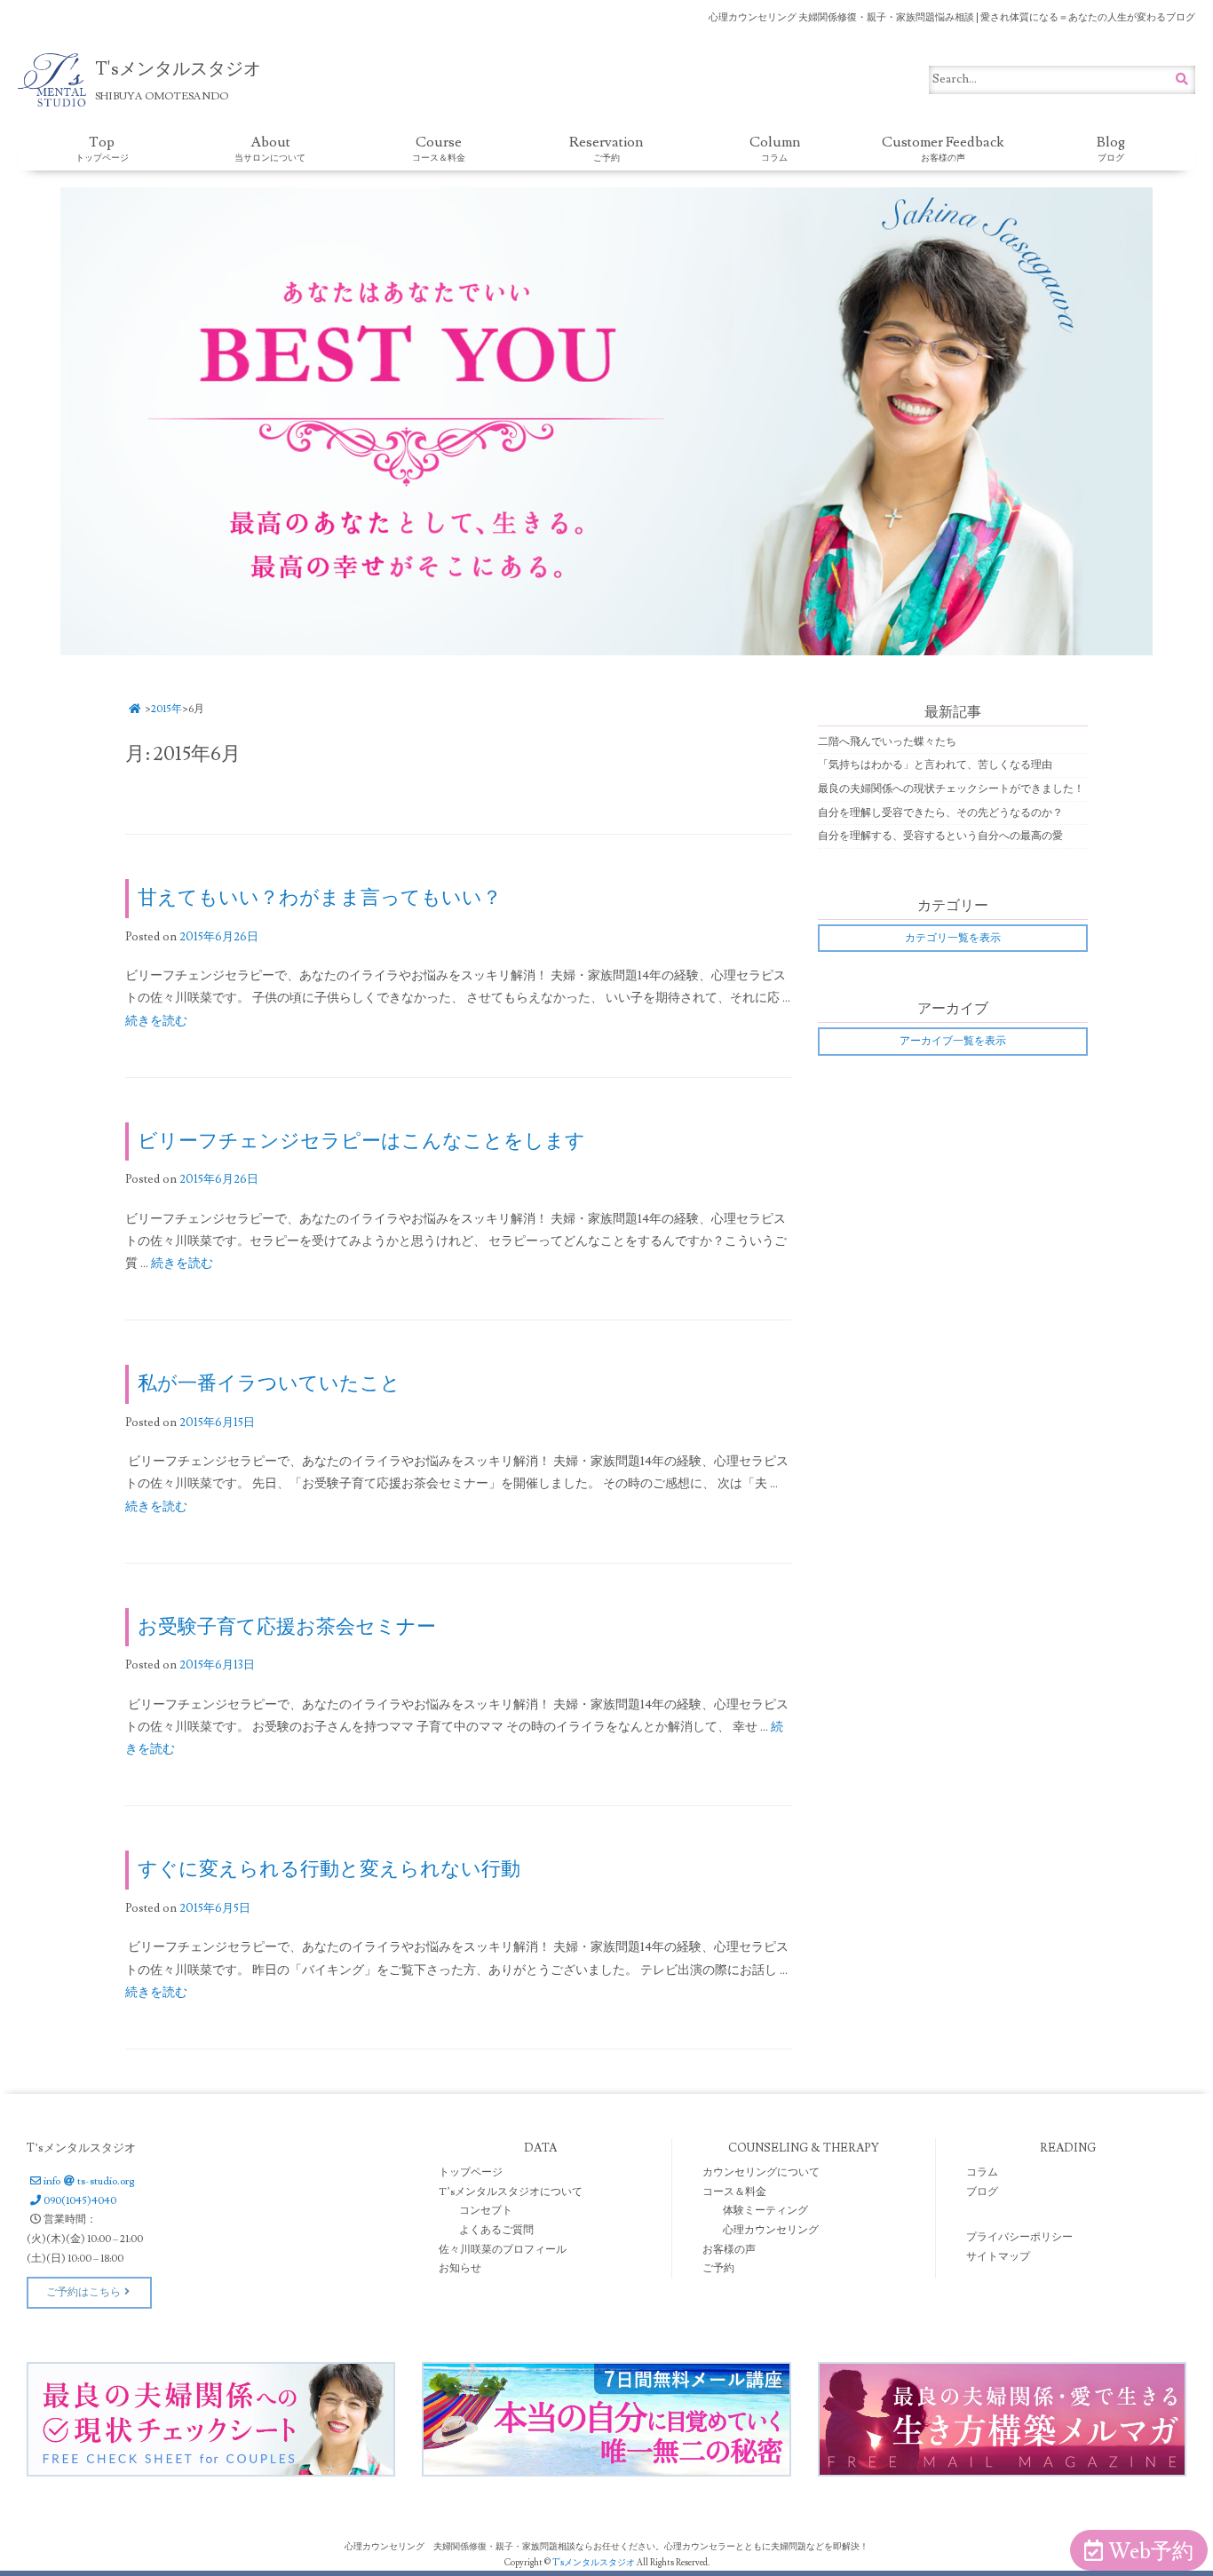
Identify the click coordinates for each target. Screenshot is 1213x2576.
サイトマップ (998, 2257)
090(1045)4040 (80, 2201)
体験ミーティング (765, 2211)
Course (439, 148)
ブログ (982, 2192)
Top (102, 148)
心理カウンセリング (771, 2230)
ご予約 (718, 2268)
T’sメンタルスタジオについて (511, 2192)
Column (775, 148)
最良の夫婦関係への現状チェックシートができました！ (951, 789)
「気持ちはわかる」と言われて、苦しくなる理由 (935, 765)
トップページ (471, 2172)
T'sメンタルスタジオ (595, 2562)
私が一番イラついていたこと (269, 1384)
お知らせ (460, 2268)
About (270, 148)
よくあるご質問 (496, 2230)
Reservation (606, 148)
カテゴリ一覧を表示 (953, 938)
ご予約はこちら (83, 2292)
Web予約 (1151, 2552)
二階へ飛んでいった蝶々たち (887, 742)
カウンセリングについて (761, 2172)
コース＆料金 (734, 2192)
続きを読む (156, 1021)
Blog (1111, 148)
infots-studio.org (89, 2181)
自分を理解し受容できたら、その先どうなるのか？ (940, 813)
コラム (982, 2172)
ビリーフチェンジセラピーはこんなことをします (361, 1141)
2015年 (166, 709)
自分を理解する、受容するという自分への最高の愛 (940, 836)
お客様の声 (729, 2250)
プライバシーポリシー (1019, 2237)
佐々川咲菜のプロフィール (503, 2250)
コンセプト (486, 2211)
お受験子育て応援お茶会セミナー (287, 1627)
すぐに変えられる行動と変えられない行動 (329, 1870)
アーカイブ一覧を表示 (953, 1041)
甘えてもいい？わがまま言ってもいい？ (320, 898)
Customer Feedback (943, 148)
